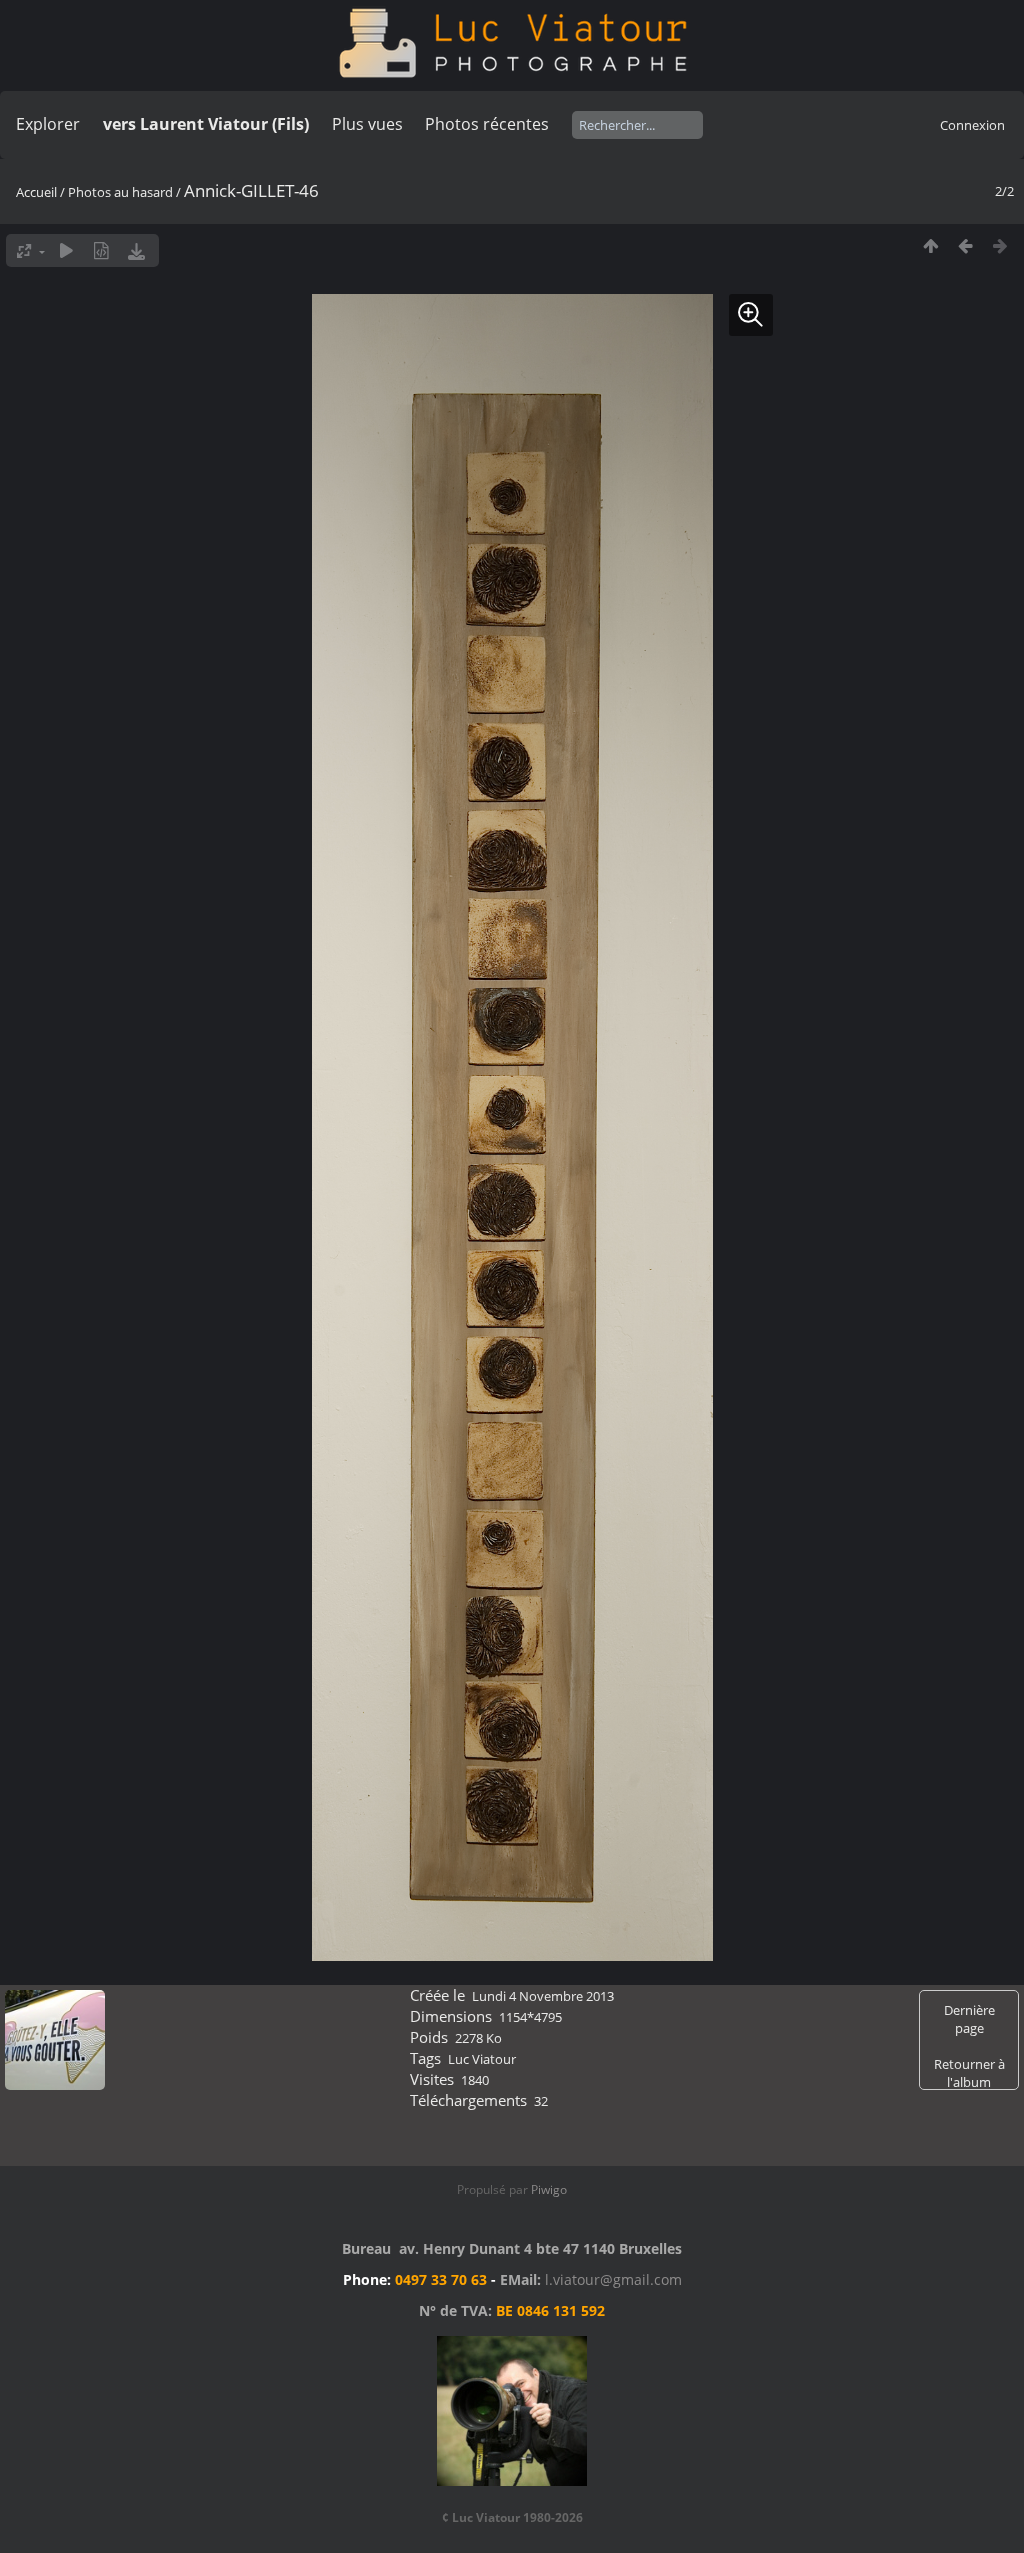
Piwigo (549, 2189)
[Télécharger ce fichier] (136, 250)
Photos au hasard (120, 192)
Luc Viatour (482, 2059)
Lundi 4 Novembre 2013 (543, 1996)
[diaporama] (66, 250)
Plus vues (367, 124)
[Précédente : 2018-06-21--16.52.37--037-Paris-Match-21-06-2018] (965, 245)
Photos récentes (487, 124)
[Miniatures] (930, 245)
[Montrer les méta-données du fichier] (101, 250)
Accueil (36, 192)
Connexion (972, 125)
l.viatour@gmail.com (613, 2279)
